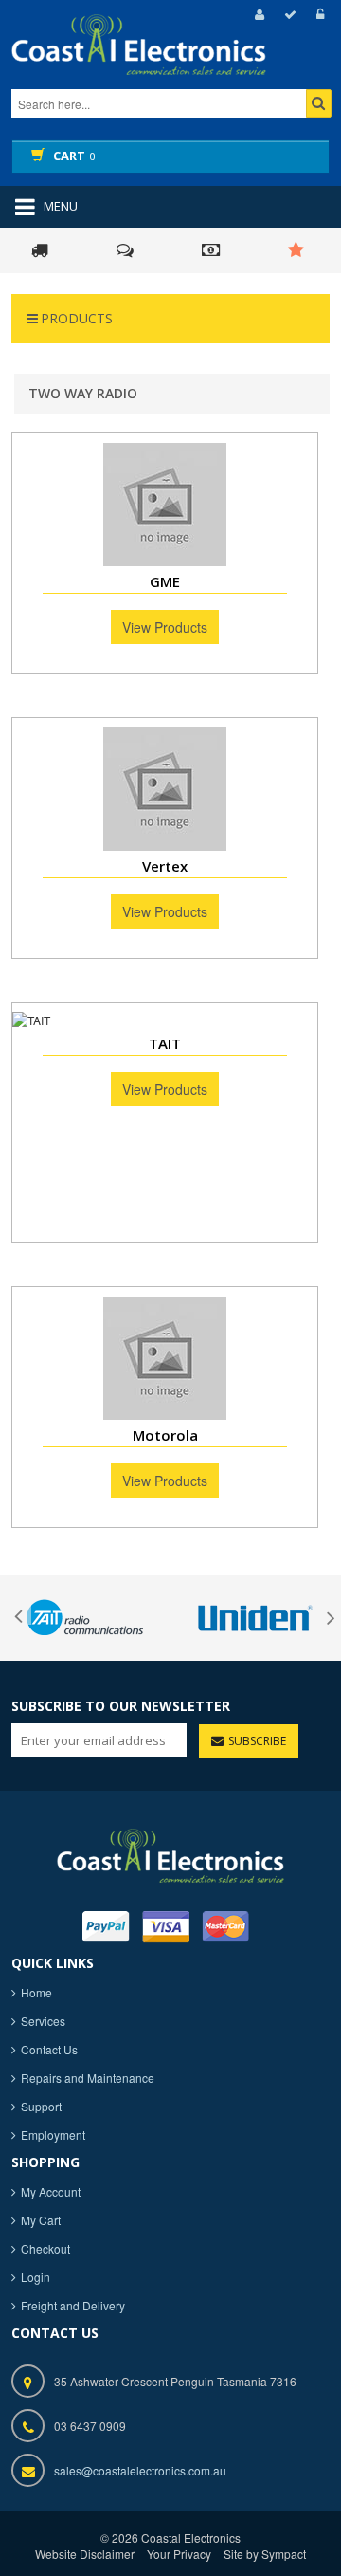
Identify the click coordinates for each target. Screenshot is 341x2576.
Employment (53, 2134)
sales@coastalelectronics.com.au (140, 2470)
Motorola (165, 1435)
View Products (165, 627)
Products (77, 318)
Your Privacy (179, 2554)
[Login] (317, 15)
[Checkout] (287, 15)
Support (41, 2106)
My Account (51, 2191)
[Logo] (170, 1853)
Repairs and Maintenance (88, 2078)
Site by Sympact (265, 2554)
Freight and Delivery (73, 2305)
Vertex (165, 866)
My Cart (41, 2220)
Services (43, 2021)
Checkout (45, 2248)
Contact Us (49, 2049)
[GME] (165, 505)
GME (165, 581)
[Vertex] (165, 789)
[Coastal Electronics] (170, 61)
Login (36, 2277)
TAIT (165, 1043)
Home (36, 1992)
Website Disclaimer (85, 2554)
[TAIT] (165, 1020)
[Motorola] (165, 1358)
